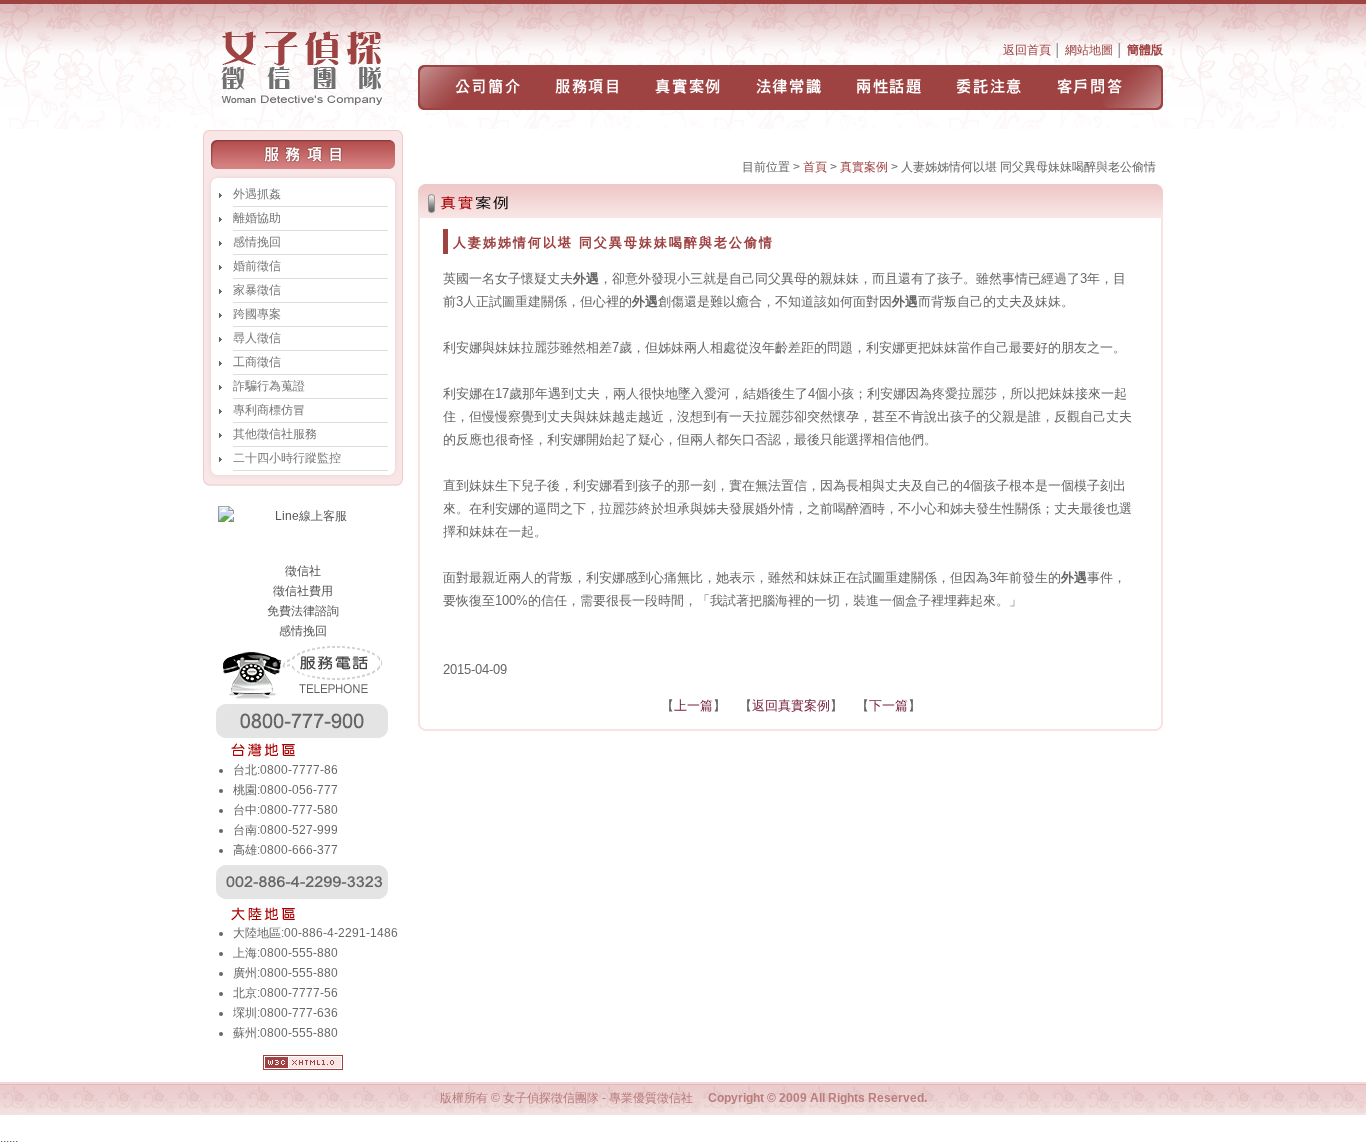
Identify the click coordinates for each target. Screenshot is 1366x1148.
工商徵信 (257, 362)
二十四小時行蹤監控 (287, 458)
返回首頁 (1027, 50)
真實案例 (864, 167)
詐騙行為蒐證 (269, 386)
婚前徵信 (257, 266)
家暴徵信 (257, 290)
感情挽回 (257, 242)
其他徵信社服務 (275, 434)
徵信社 (303, 571)
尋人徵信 (257, 338)
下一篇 (888, 705)
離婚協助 (257, 218)
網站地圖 (1089, 50)
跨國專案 (257, 314)
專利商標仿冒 (269, 410)
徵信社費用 (303, 591)
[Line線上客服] (303, 516)
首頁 (815, 167)
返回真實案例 (791, 705)
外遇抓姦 (257, 194)
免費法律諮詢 (303, 611)
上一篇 (693, 705)
